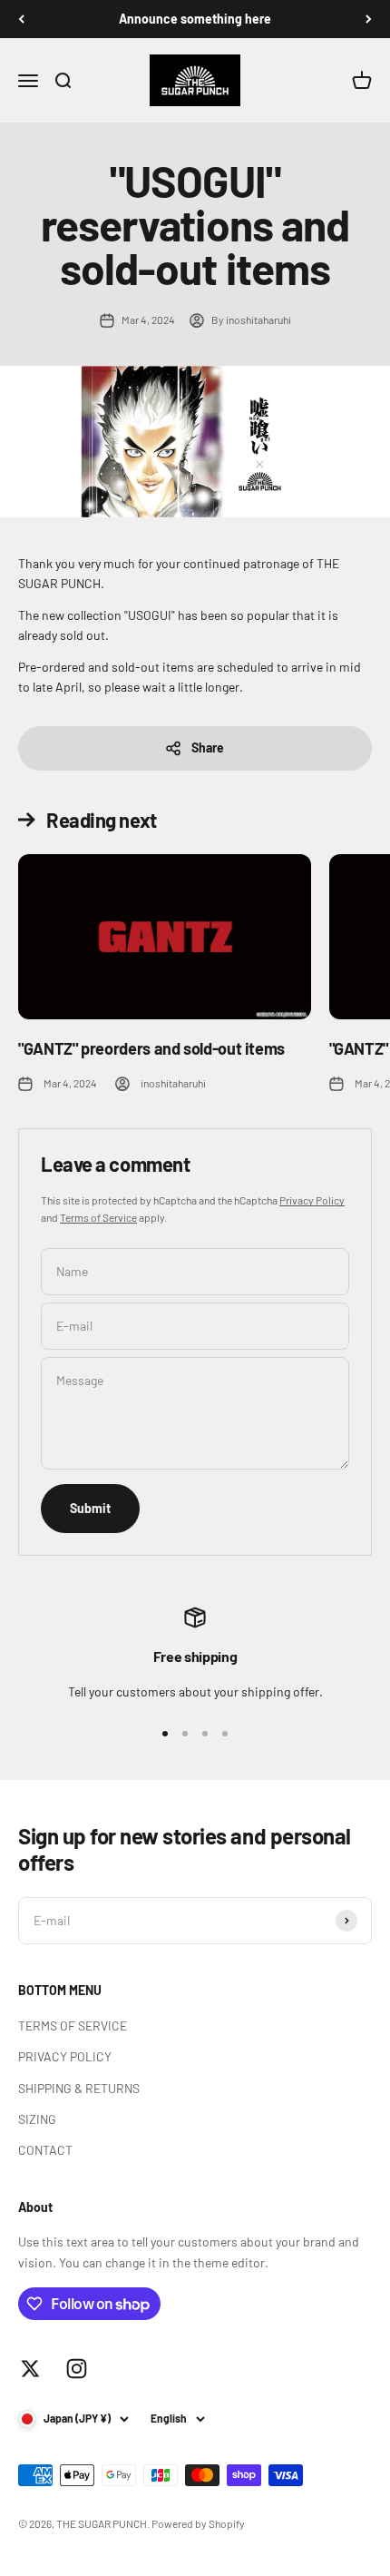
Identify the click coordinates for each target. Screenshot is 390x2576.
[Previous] (21, 19)
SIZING (37, 2119)
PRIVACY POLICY (65, 2056)
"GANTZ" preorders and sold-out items (151, 1048)
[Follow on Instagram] (77, 2369)
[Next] (369, 19)
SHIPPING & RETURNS (79, 2088)
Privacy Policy (312, 1200)
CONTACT (45, 2150)
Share (208, 747)
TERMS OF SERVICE (73, 2025)
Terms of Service (98, 1217)
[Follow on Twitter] (30, 2369)
